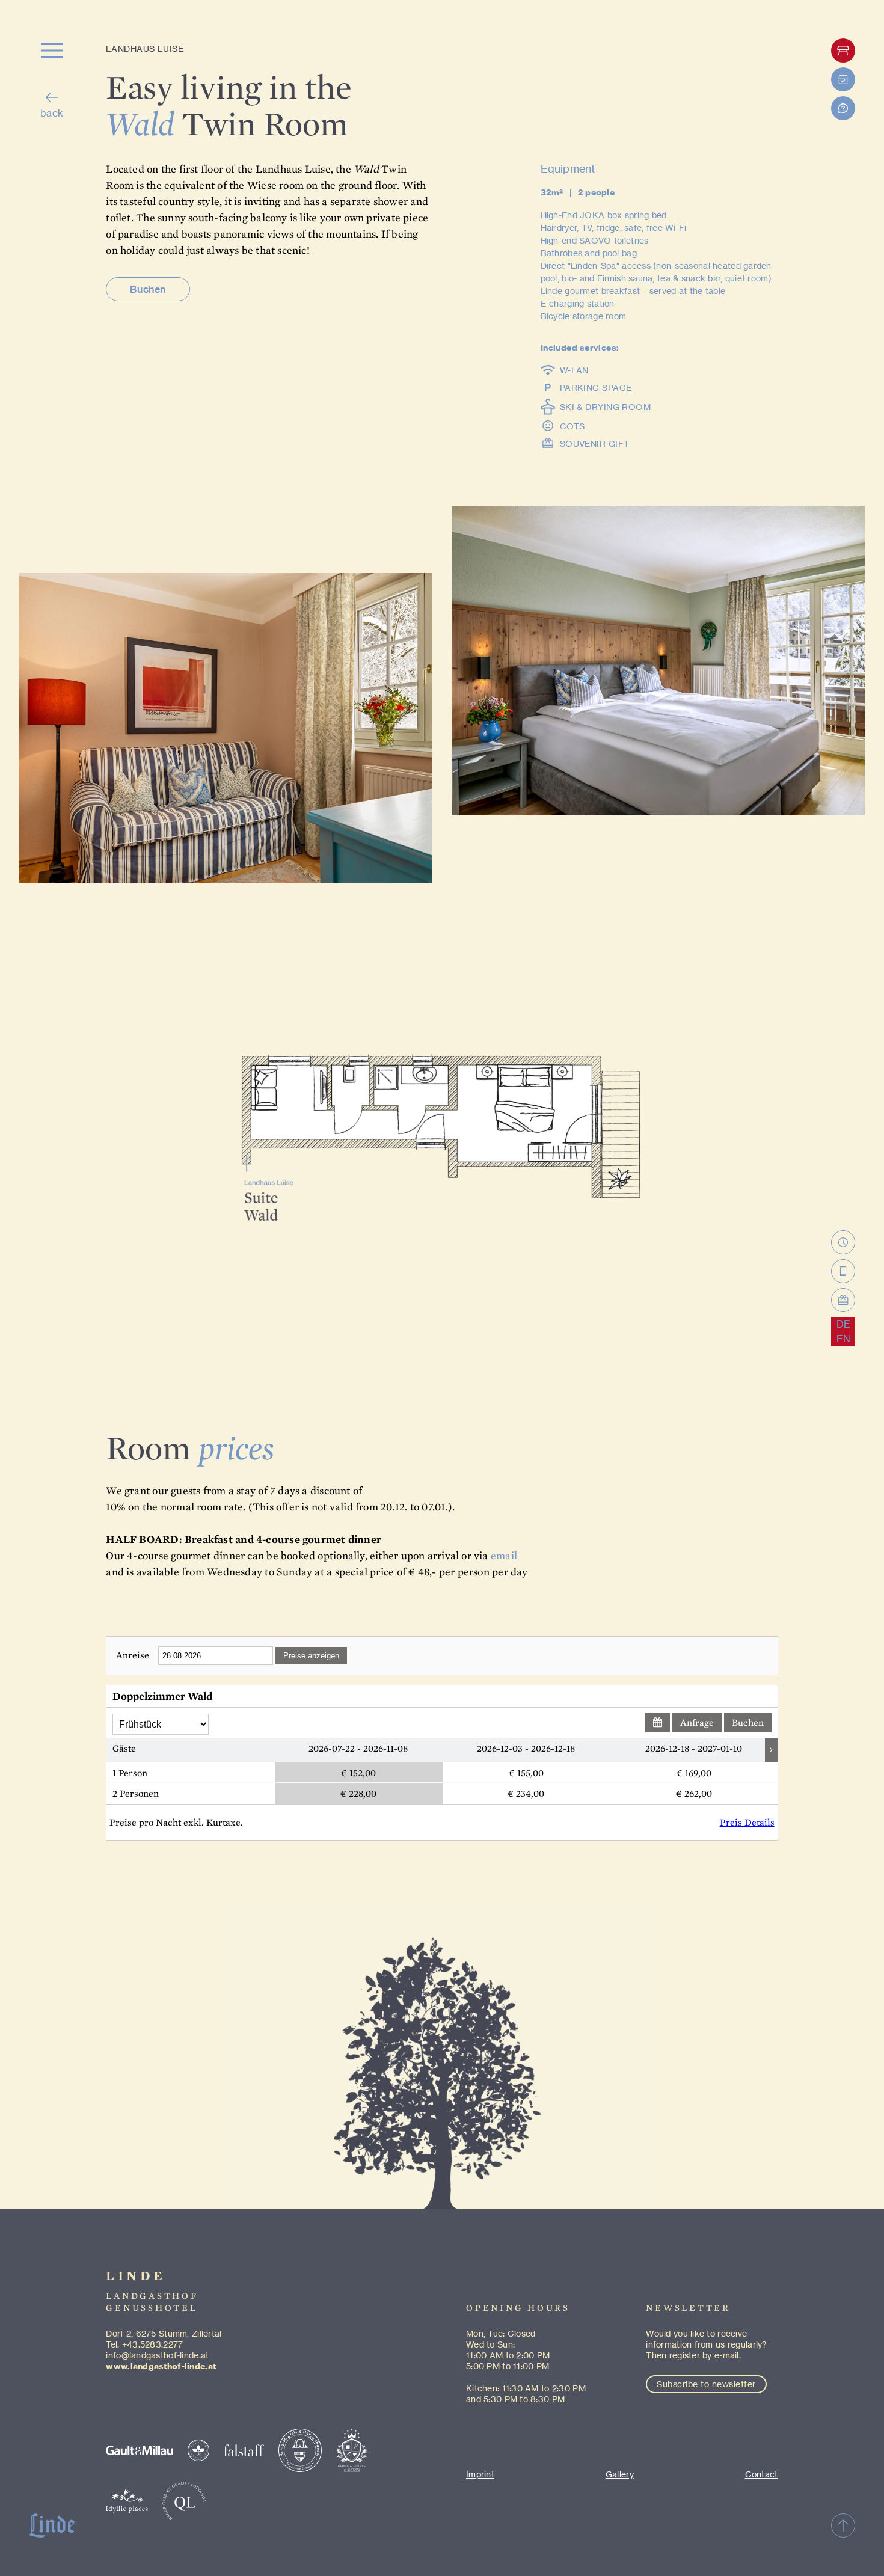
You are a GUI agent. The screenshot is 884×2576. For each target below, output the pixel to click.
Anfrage (697, 1722)
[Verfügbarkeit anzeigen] (658, 1722)
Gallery (620, 2474)
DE (843, 1324)
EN (843, 1339)
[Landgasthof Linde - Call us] (843, 1271)
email (504, 1555)
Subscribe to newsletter (706, 2384)
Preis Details (747, 1822)
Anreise (133, 1655)
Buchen (148, 289)
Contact (762, 2474)
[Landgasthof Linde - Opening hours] (843, 1242)
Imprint (480, 2474)
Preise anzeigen (311, 1656)
